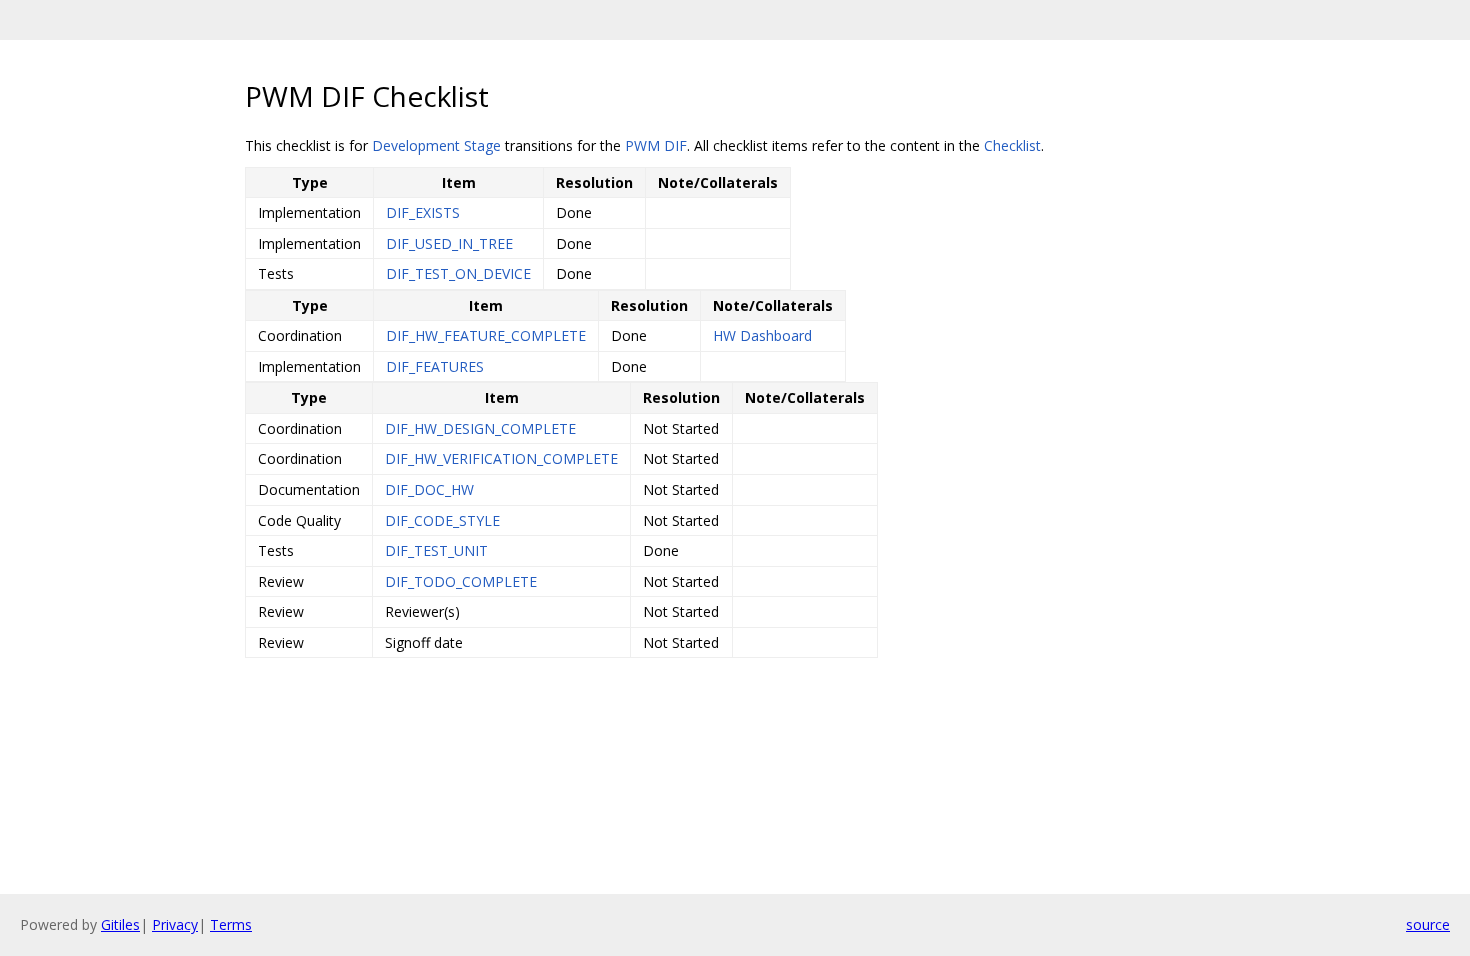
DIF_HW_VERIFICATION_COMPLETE (501, 458)
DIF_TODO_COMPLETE (461, 581)
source (1428, 924)
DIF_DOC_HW (429, 489)
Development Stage (436, 145)
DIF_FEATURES (435, 366)
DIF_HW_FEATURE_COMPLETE (486, 335)
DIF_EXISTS (423, 212)
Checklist (1012, 145)
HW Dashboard (762, 335)
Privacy (175, 924)
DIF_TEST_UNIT (436, 550)
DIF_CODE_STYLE (442, 520)
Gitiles (120, 924)
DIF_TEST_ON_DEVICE (458, 273)
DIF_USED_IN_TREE (449, 243)
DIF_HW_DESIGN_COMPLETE (480, 428)
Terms (231, 924)
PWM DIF (656, 145)
